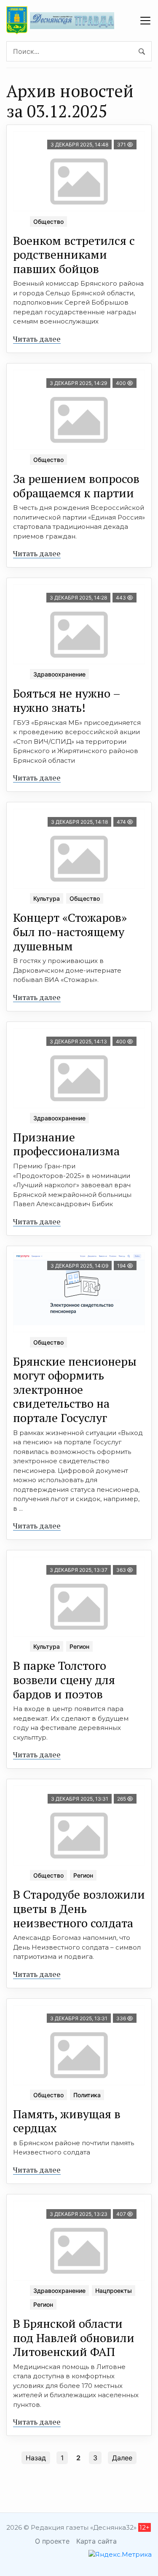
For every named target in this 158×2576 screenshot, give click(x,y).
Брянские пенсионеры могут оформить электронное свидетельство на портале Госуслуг (75, 1389)
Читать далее (37, 339)
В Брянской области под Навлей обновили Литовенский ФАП (74, 2337)
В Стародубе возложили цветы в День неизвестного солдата (79, 1908)
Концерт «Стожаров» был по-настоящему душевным (70, 931)
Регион (79, 1646)
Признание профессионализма (66, 1144)
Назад (36, 2458)
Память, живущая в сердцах (67, 2121)
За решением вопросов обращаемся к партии (76, 486)
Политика (87, 2095)
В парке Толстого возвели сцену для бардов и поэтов (64, 1679)
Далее (122, 2458)
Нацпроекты (114, 2291)
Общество (48, 222)
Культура (47, 898)
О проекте (52, 2541)
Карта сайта (96, 2541)
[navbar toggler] (145, 21)
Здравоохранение (59, 674)
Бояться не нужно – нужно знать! (67, 700)
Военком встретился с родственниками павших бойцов (74, 255)
